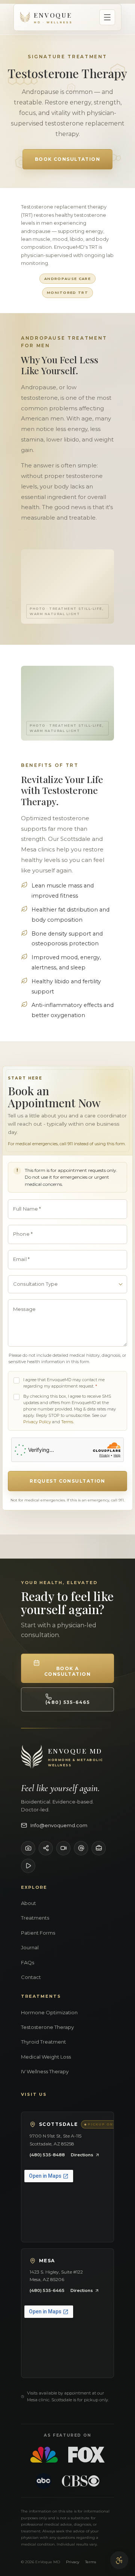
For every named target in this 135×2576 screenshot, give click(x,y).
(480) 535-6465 (47, 2290)
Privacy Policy (37, 1422)
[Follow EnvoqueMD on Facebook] (46, 1848)
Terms (67, 1422)
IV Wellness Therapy (45, 2071)
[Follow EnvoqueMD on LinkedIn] (99, 1848)
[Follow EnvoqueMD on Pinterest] (28, 1866)
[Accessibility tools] (119, 2560)
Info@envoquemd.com (59, 1825)
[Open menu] (107, 17)
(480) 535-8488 (47, 2155)
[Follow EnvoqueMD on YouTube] (63, 1848)
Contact (31, 1977)
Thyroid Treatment (43, 2042)
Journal (30, 1947)
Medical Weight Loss (46, 2057)
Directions (82, 2155)
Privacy (73, 2562)
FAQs (28, 1962)
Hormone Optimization (49, 2012)
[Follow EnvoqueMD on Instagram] (28, 1848)
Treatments (35, 1918)
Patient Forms (38, 1933)
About (28, 1903)
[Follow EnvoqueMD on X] (81, 1848)
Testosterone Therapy (47, 2027)
